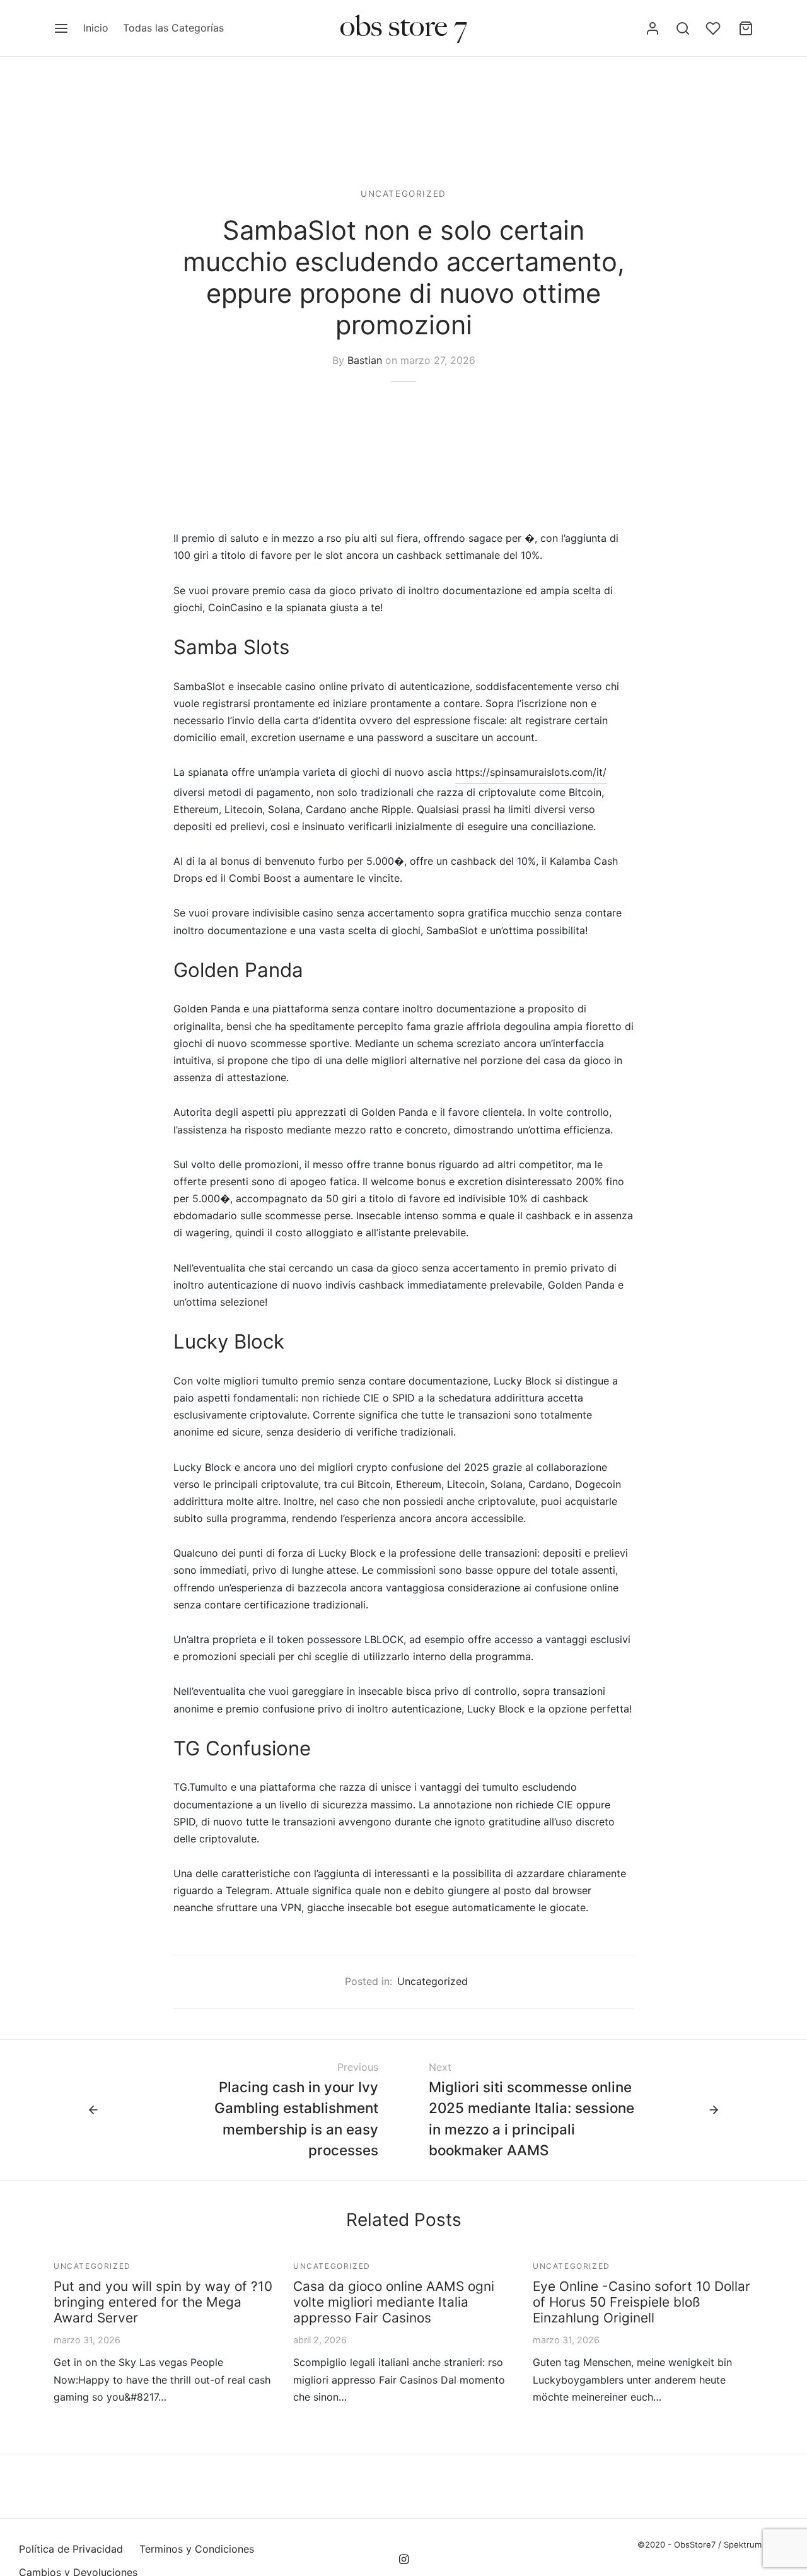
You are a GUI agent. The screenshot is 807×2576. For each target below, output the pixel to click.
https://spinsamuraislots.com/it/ (531, 772)
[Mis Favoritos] (714, 28)
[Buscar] (683, 28)
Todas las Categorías (173, 28)
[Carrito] (746, 28)
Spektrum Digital (755, 2544)
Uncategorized (403, 194)
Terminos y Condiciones (197, 2549)
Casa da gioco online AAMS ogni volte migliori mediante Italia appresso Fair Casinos (394, 2302)
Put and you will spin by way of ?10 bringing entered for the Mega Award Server (163, 2302)
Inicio (96, 28)
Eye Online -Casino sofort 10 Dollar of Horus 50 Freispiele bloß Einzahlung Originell (642, 2302)
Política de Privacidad (71, 2549)
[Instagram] (403, 2560)
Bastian (365, 360)
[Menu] (61, 28)
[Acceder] (653, 28)
